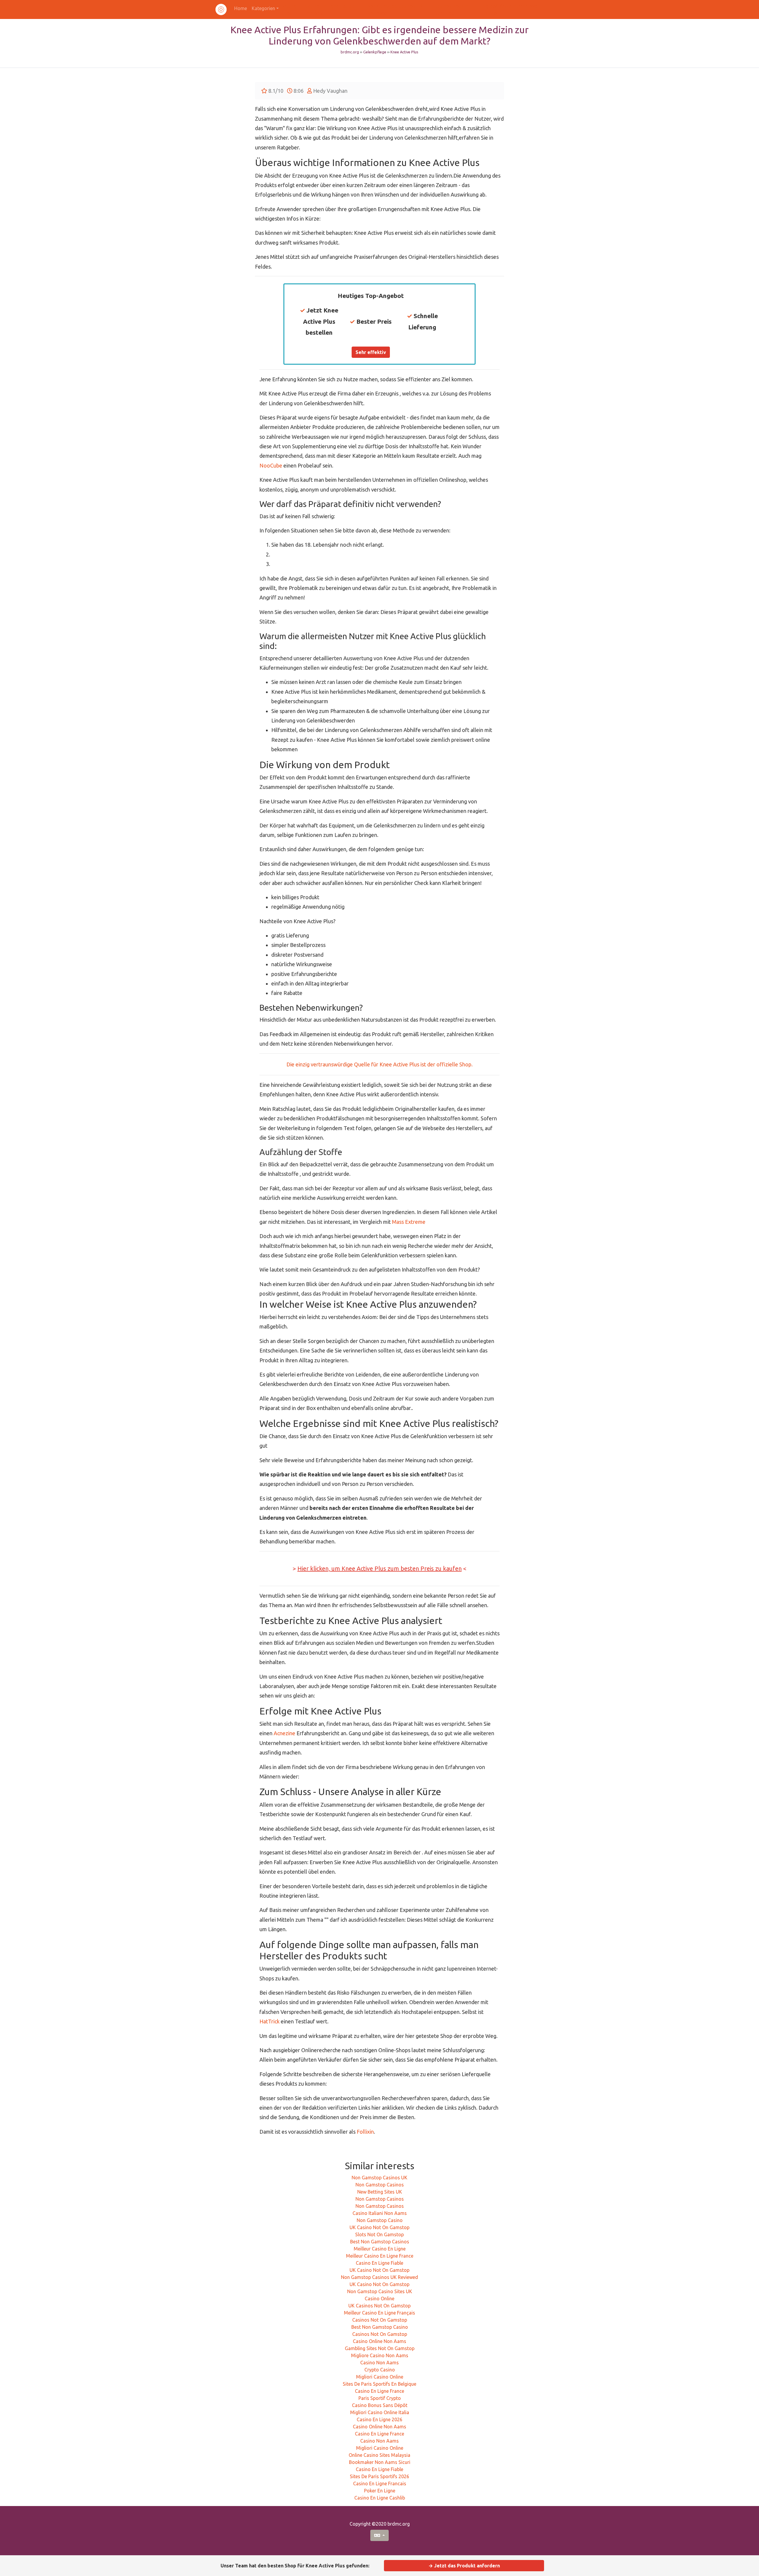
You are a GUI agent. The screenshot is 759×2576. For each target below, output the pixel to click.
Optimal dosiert (371, 1306)
